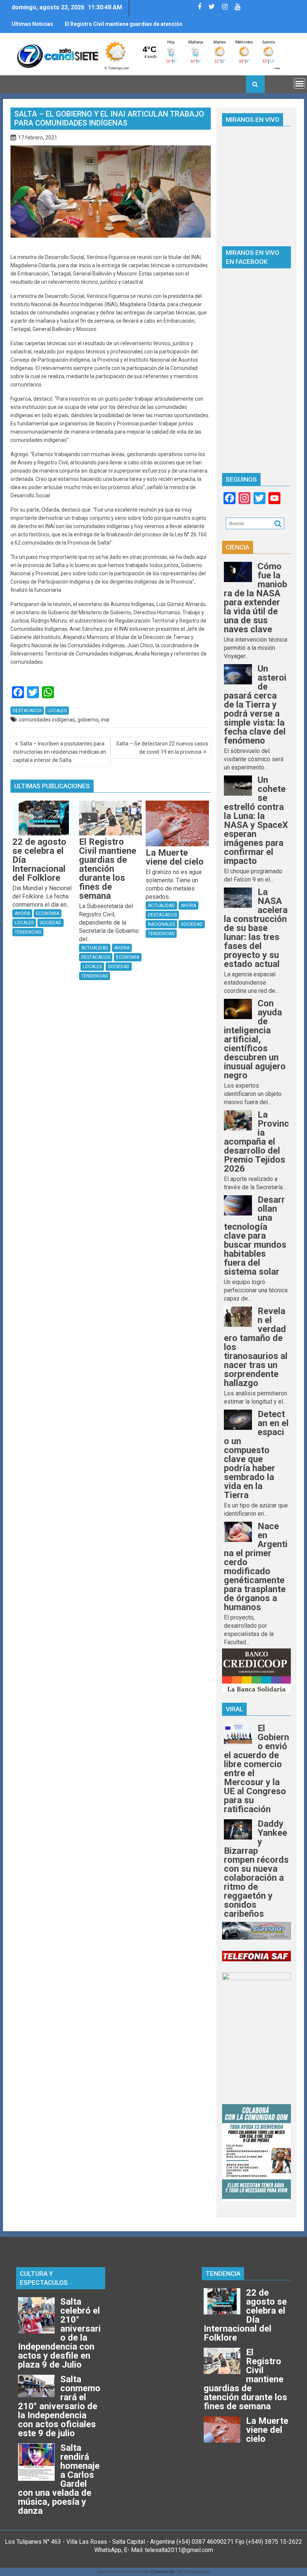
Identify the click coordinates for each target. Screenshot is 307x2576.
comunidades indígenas (47, 720)
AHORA (22, 913)
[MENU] (300, 84)
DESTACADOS (27, 711)
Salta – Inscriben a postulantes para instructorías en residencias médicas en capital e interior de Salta (60, 752)
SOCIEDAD (51, 923)
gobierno (88, 720)
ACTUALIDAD (95, 948)
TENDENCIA (223, 2274)
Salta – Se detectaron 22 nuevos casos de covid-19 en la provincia (162, 748)
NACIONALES (161, 924)
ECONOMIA (48, 913)
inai (105, 720)
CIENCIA (238, 547)
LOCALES (57, 711)
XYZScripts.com (194, 2572)
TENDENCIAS (28, 932)
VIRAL (234, 1709)
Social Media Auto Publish (124, 2572)
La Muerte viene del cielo (96, 24)
